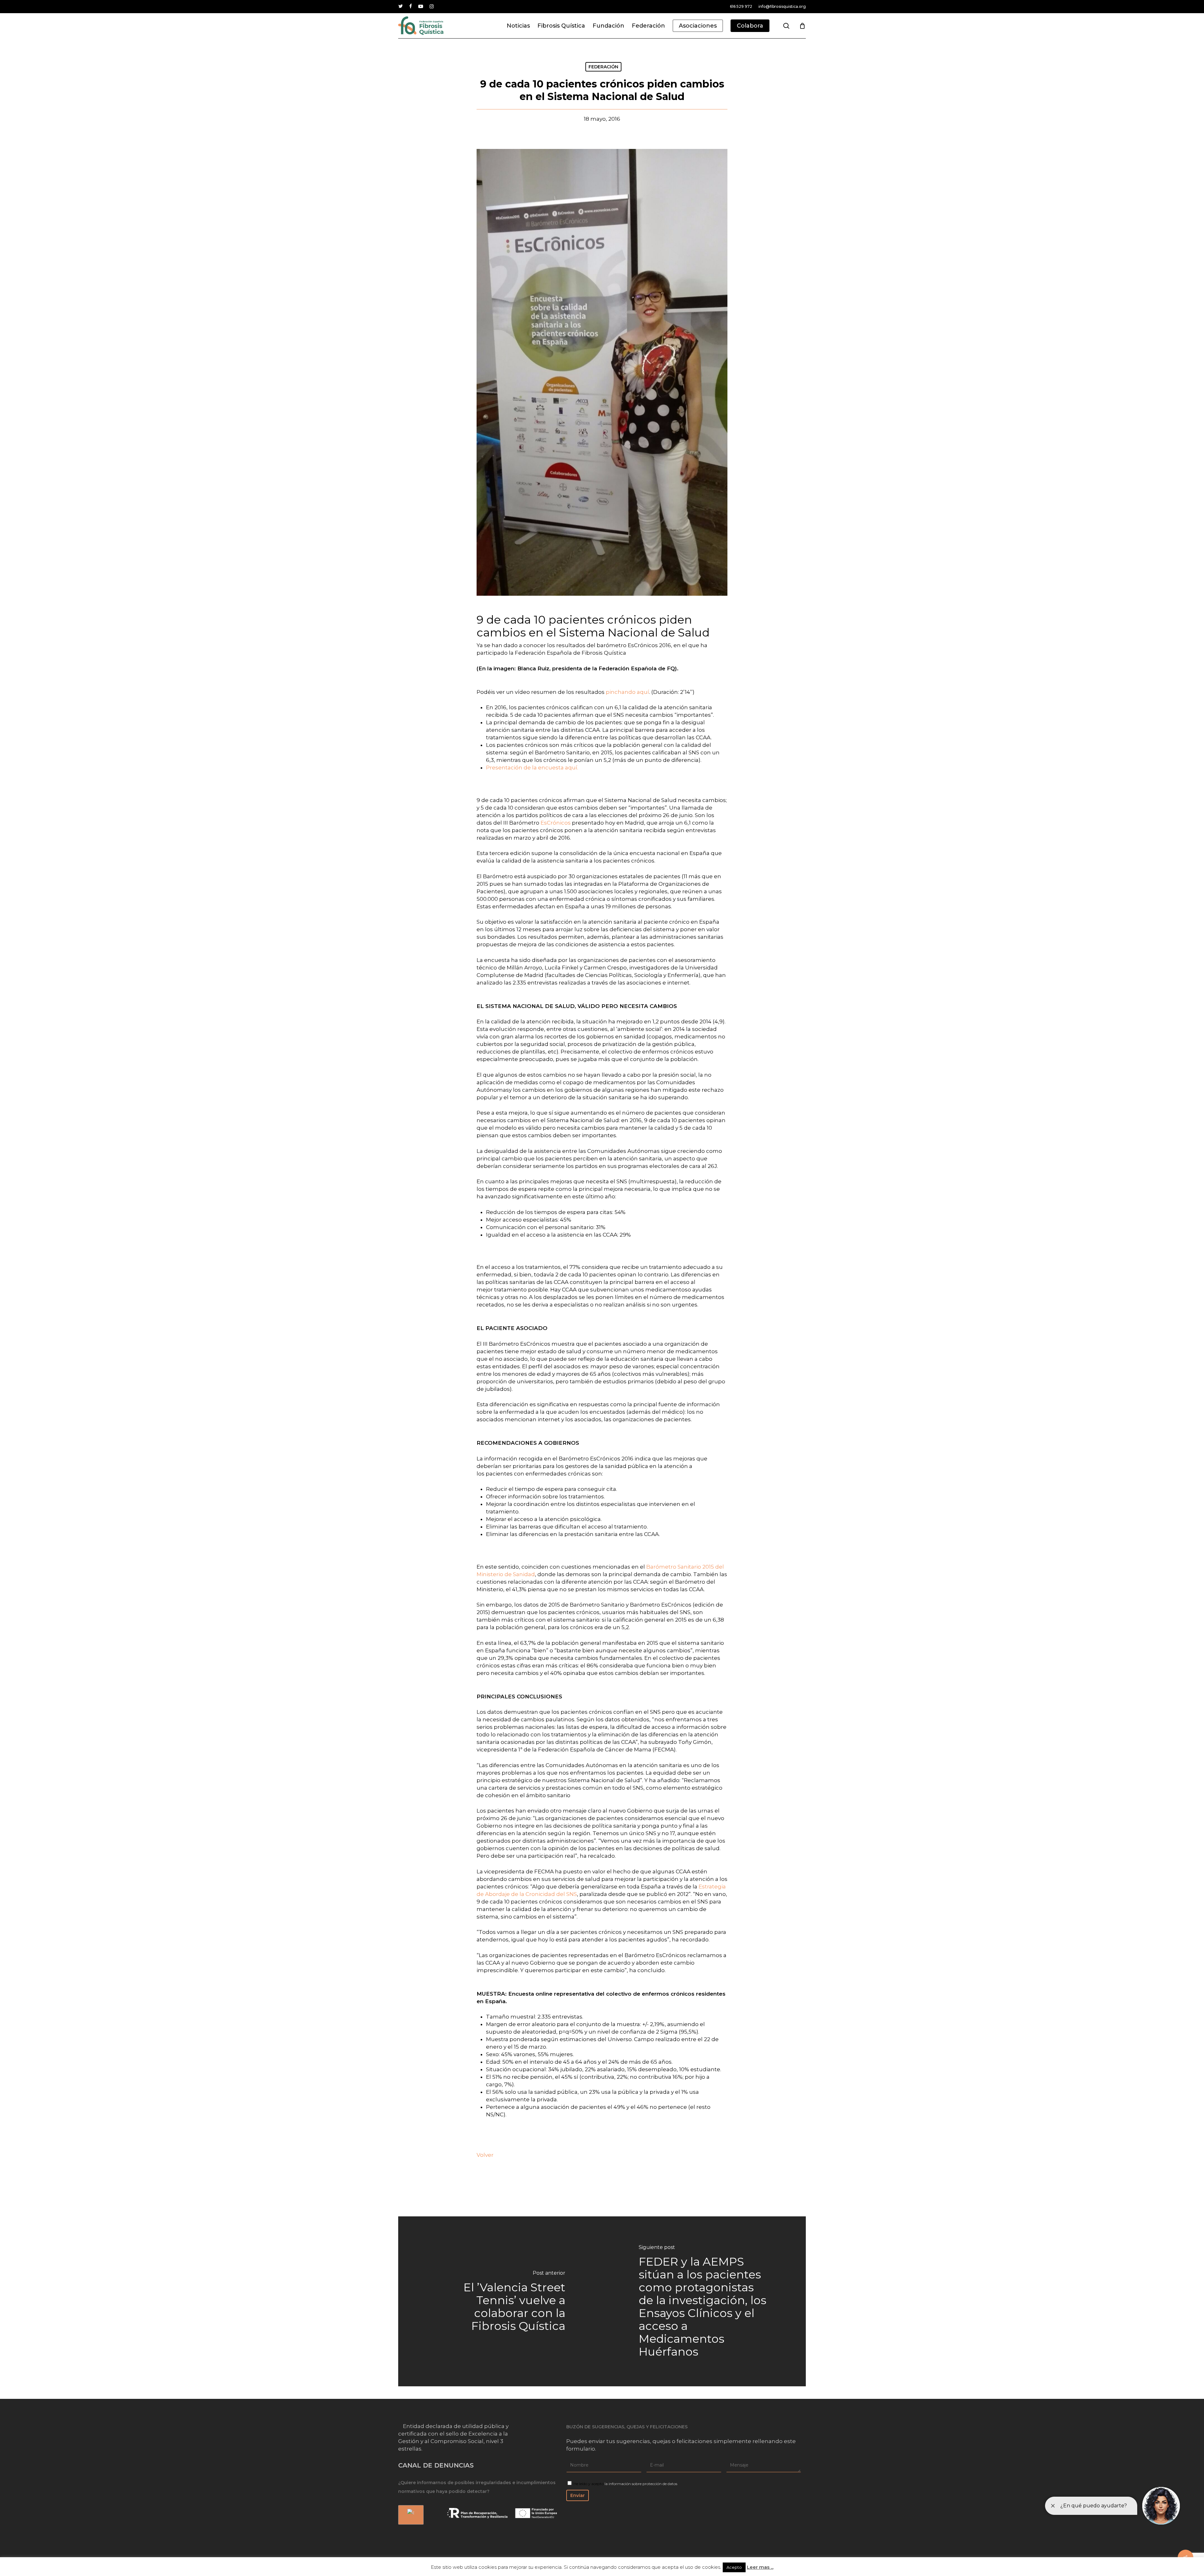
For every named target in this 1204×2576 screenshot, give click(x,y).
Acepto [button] (734, 2567)
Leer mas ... (760, 2567)
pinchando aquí (627, 692)
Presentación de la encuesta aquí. (532, 768)
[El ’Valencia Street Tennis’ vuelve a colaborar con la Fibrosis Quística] (500, 2301)
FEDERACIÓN (603, 67)
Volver (485, 2155)
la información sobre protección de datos (641, 2484)
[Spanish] (410, 2515)
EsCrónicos (556, 823)
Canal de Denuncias (436, 2465)
